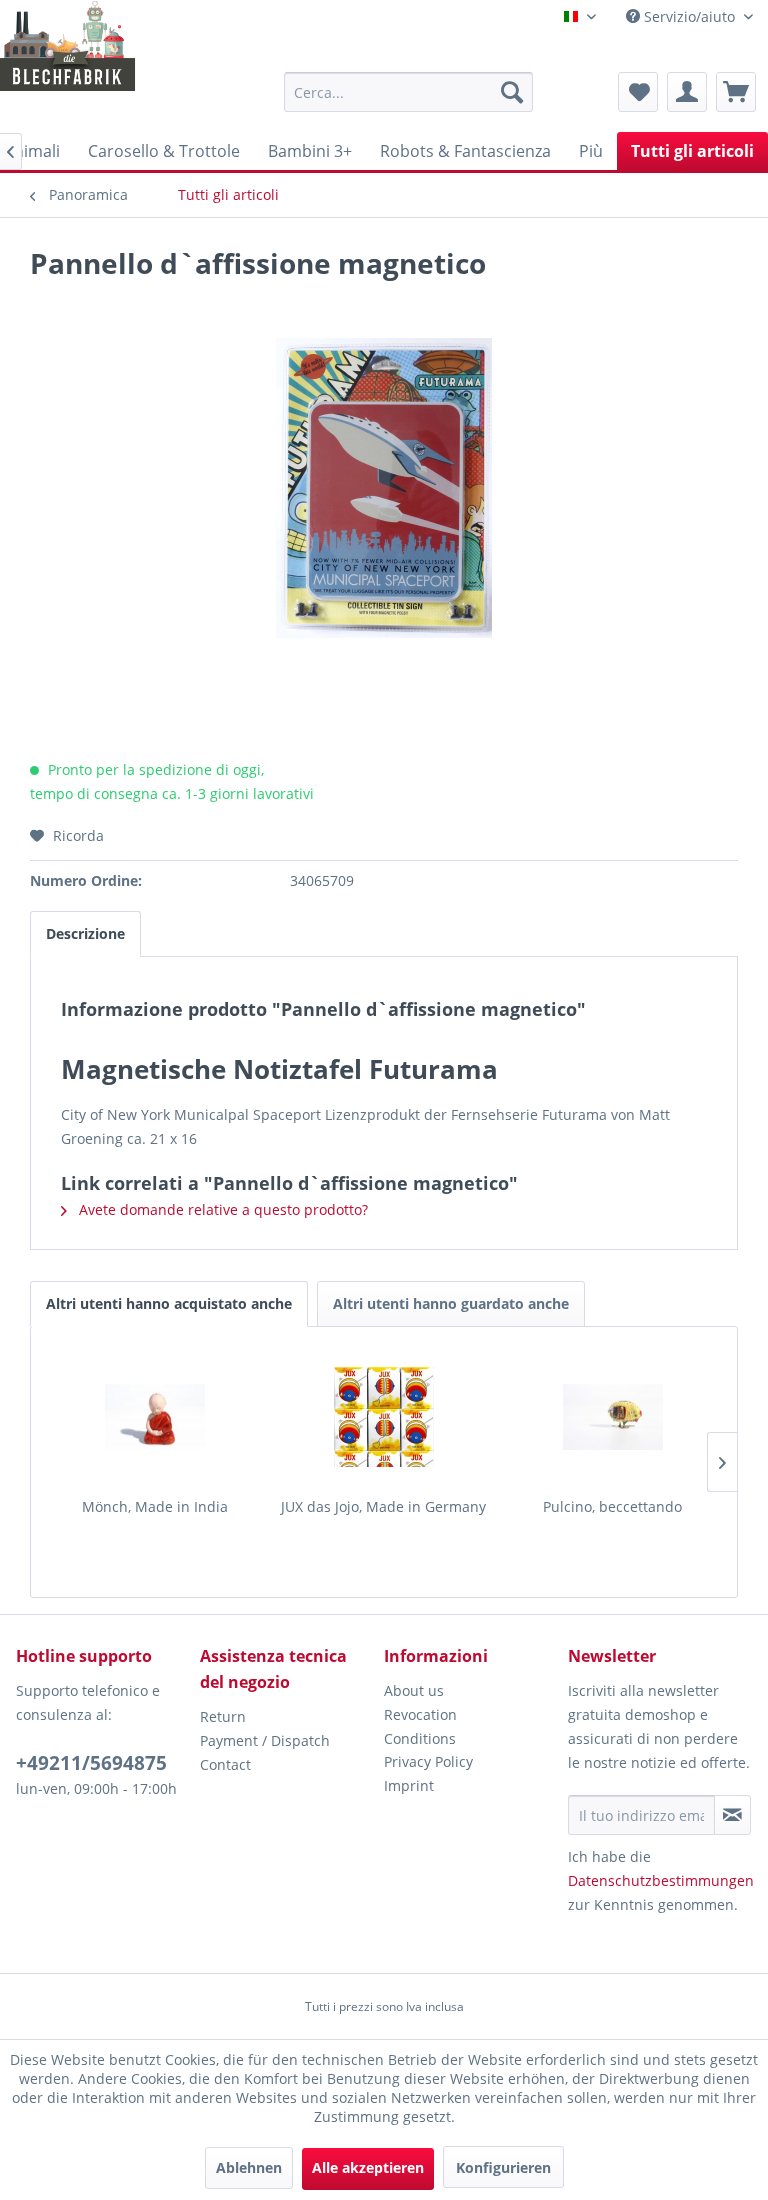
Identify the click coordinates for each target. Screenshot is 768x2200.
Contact (225, 1764)
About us (414, 1690)
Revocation (420, 1714)
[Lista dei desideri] (638, 92)
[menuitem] (409, 92)
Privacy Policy (428, 1761)
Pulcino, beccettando (612, 1506)
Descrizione (85, 933)
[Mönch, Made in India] (155, 1417)
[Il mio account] (687, 92)
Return (223, 1716)
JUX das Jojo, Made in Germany (383, 1506)
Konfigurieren (503, 2167)
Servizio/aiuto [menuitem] (689, 16)
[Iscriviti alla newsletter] (732, 1815)
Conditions (420, 1738)
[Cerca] (512, 92)
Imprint (409, 1785)
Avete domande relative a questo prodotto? (221, 1209)
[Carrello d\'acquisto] (736, 92)
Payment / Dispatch (265, 1740)
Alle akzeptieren (368, 2167)
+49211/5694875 (91, 1763)
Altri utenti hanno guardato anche (451, 1303)
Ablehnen (249, 2167)
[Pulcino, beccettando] (612, 1417)
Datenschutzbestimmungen (661, 1880)
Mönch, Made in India (155, 1506)
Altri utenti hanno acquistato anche (169, 1303)
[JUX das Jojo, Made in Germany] (384, 1417)
